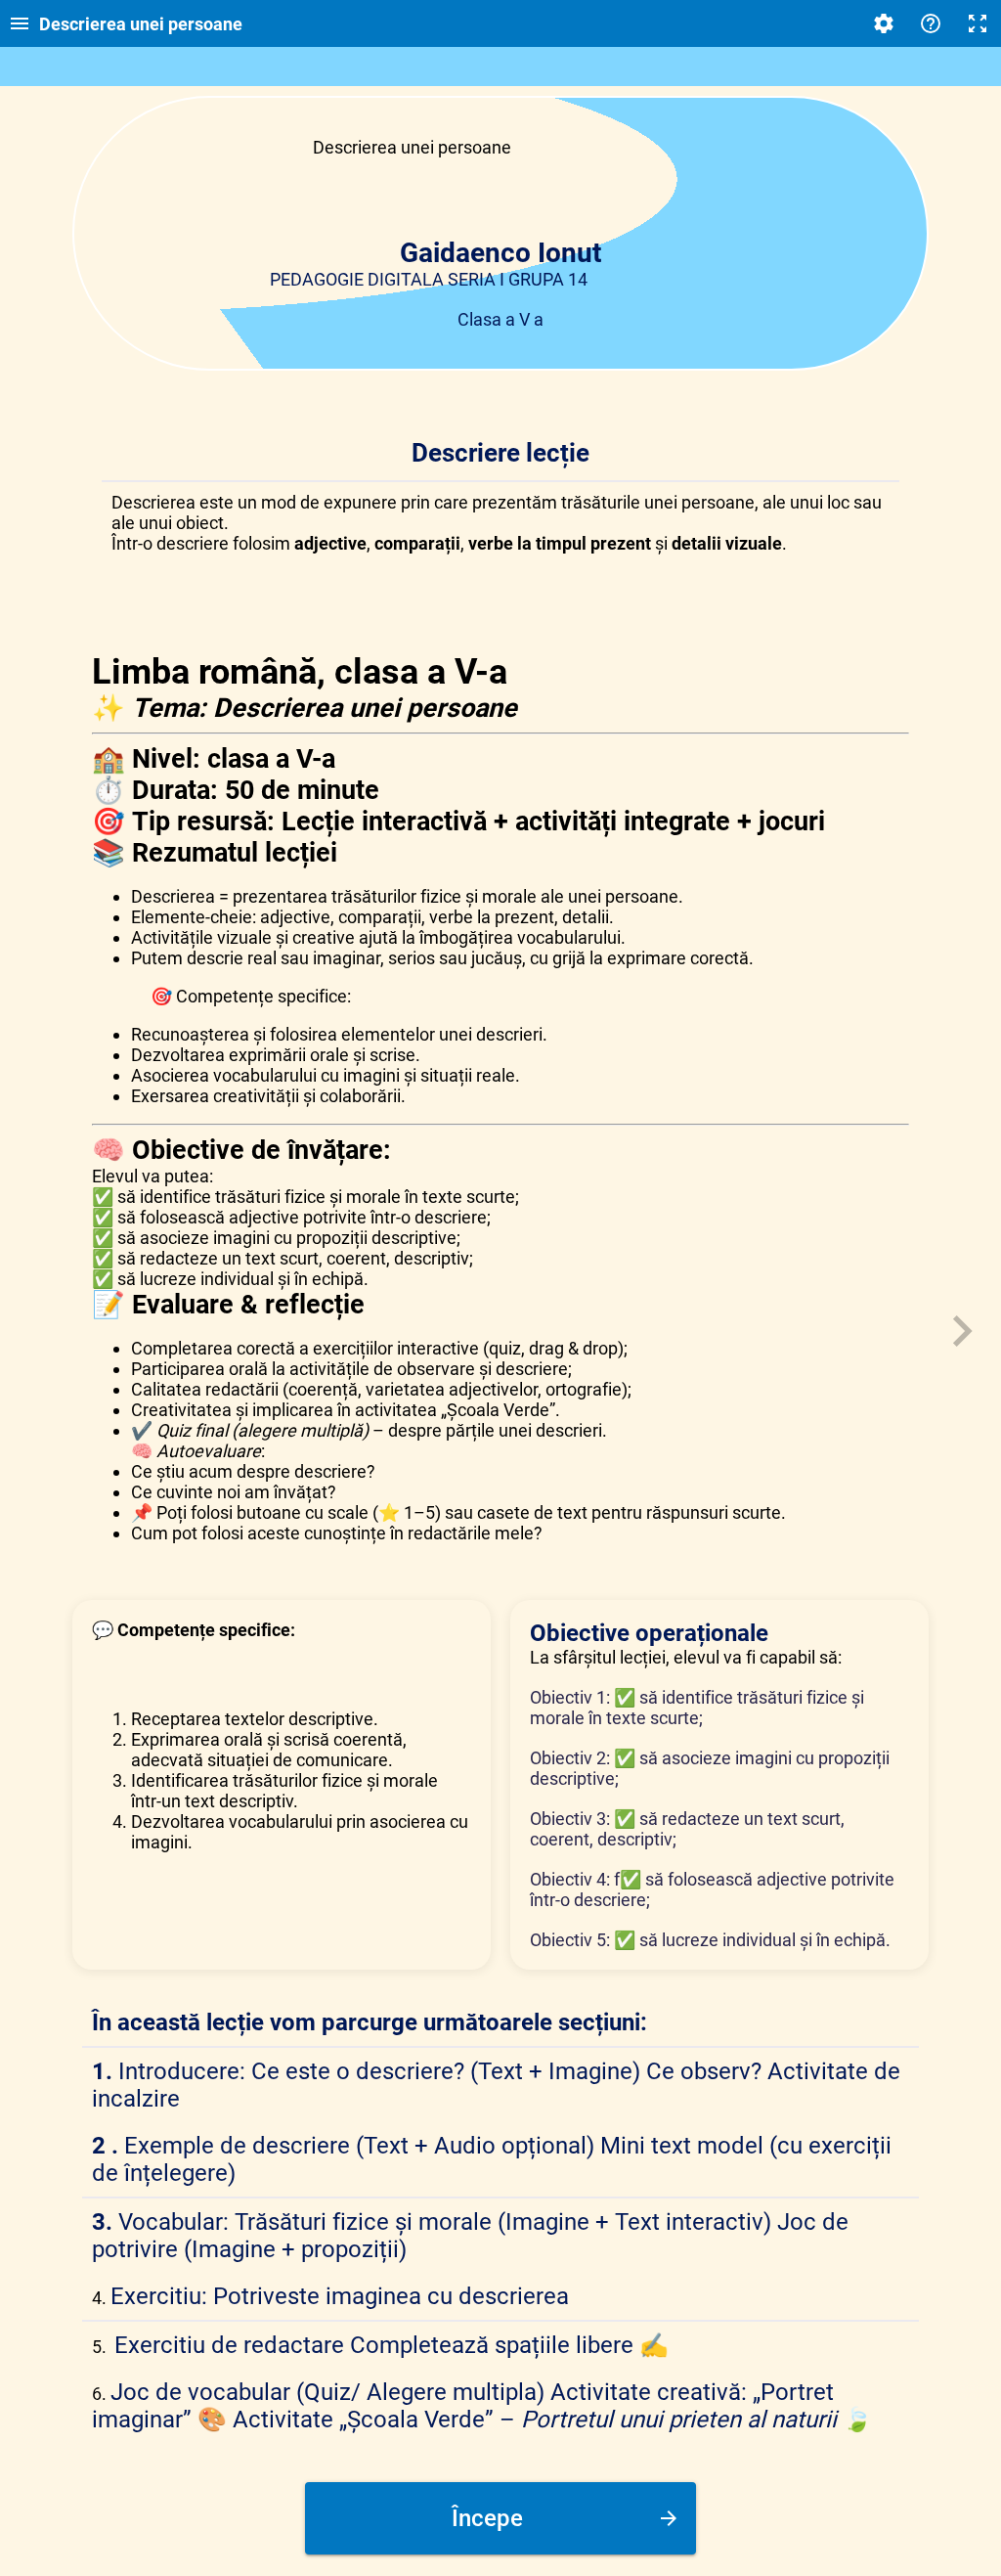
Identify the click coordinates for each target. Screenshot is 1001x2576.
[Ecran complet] (978, 23)
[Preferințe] (884, 23)
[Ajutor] (931, 23)
